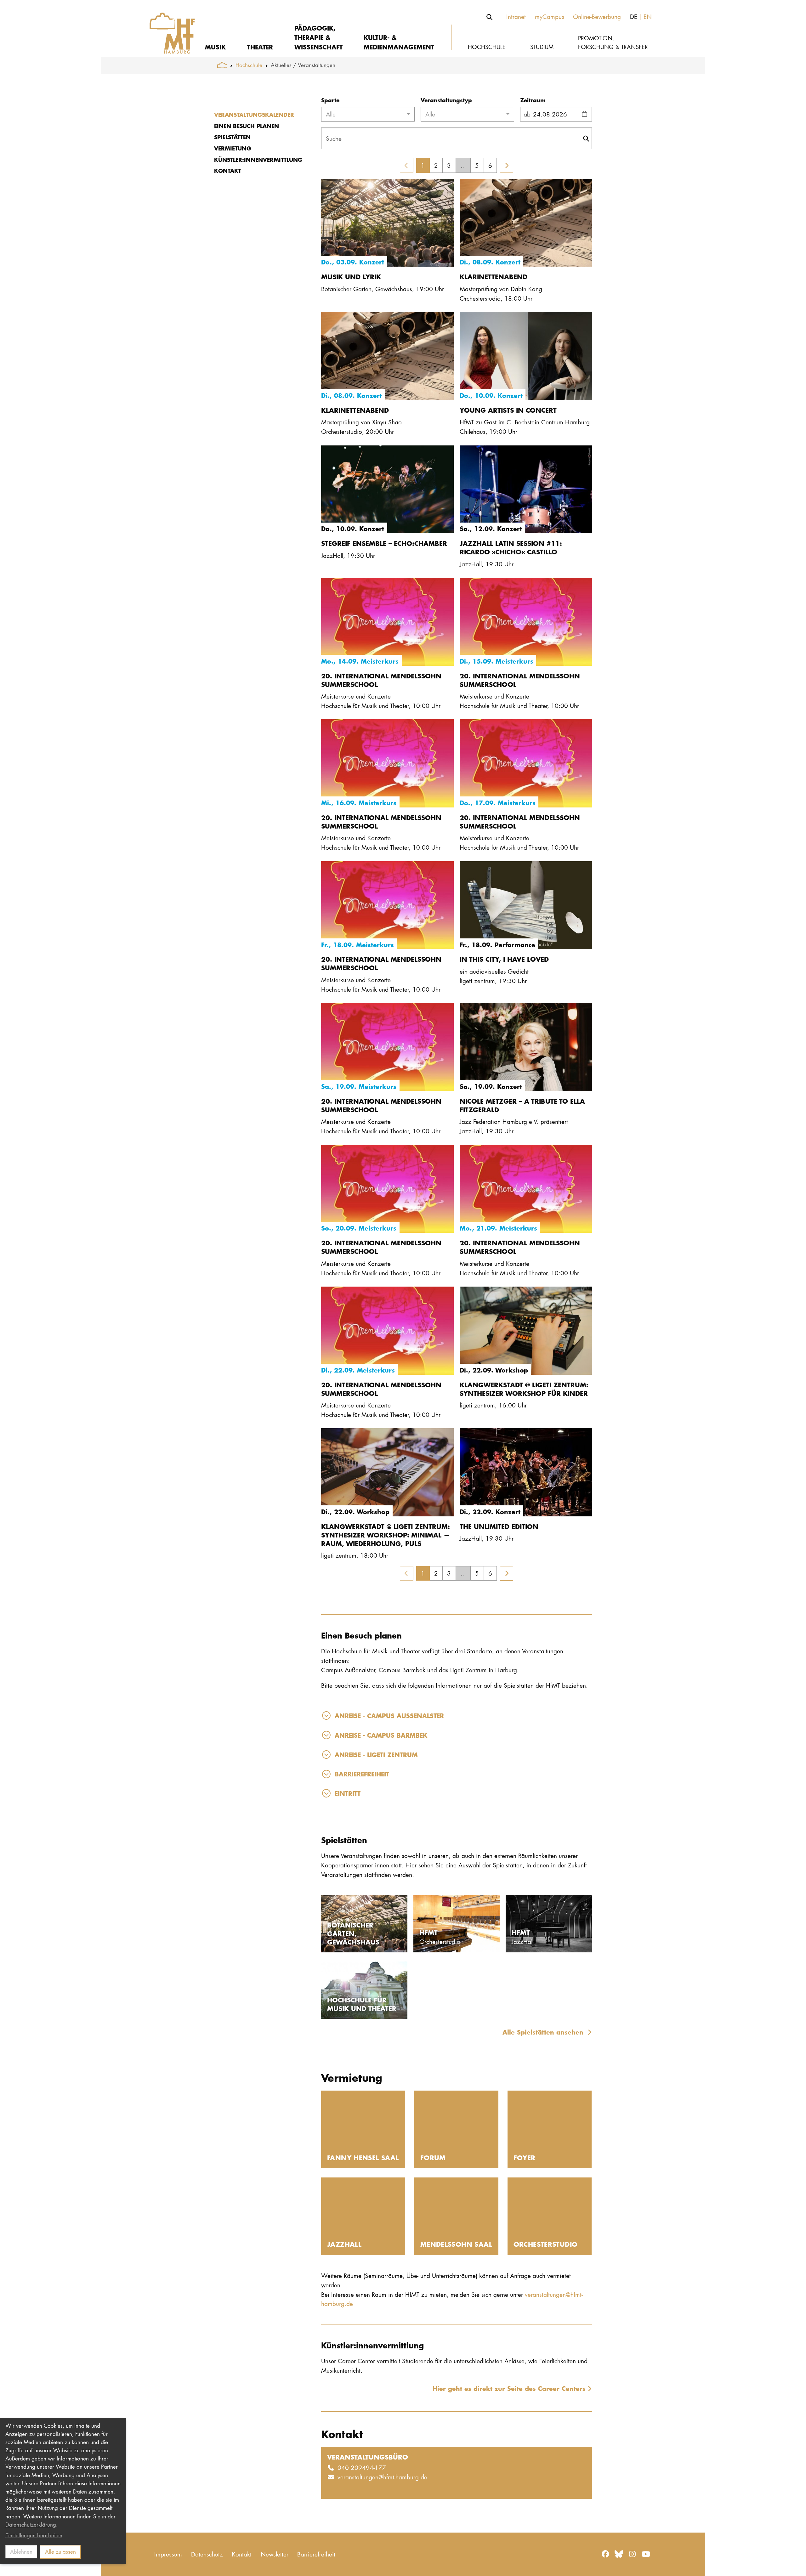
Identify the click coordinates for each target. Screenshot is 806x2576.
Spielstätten (232, 137)
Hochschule (249, 65)
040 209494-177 (362, 2468)
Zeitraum (533, 100)
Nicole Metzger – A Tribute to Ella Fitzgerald (522, 1105)
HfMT (429, 1932)
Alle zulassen (60, 2552)
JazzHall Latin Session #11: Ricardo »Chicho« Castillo (511, 547)
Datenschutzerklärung (31, 2525)
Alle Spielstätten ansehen (544, 2032)
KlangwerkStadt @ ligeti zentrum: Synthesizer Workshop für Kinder (524, 1389)
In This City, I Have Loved (504, 959)
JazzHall (344, 2244)
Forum (433, 2157)
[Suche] (490, 17)
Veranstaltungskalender (254, 115)
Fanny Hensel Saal (363, 2157)
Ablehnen (21, 2552)
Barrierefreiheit (362, 1774)
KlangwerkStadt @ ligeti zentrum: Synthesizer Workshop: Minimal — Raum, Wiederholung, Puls (386, 1535)
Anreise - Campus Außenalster (389, 1715)
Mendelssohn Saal (456, 2244)
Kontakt (228, 171)
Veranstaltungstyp (446, 100)
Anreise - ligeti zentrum (376, 1755)
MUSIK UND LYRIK (351, 277)
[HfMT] (168, 28)
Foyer (525, 2157)
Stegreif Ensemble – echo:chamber (384, 543)
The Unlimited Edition (499, 1526)
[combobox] (368, 114)
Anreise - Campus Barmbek (381, 1735)
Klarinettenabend (494, 277)
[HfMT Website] (222, 65)
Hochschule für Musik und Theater (362, 2004)
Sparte (330, 100)
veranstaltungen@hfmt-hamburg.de (382, 2477)
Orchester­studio (546, 2244)
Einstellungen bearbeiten (34, 2535)
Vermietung (233, 148)
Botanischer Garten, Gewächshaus (353, 1933)
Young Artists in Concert (508, 410)
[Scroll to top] (794, 2564)
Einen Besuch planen (247, 126)
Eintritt (348, 1793)
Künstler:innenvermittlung (258, 160)
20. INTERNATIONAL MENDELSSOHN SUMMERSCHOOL (381, 680)
